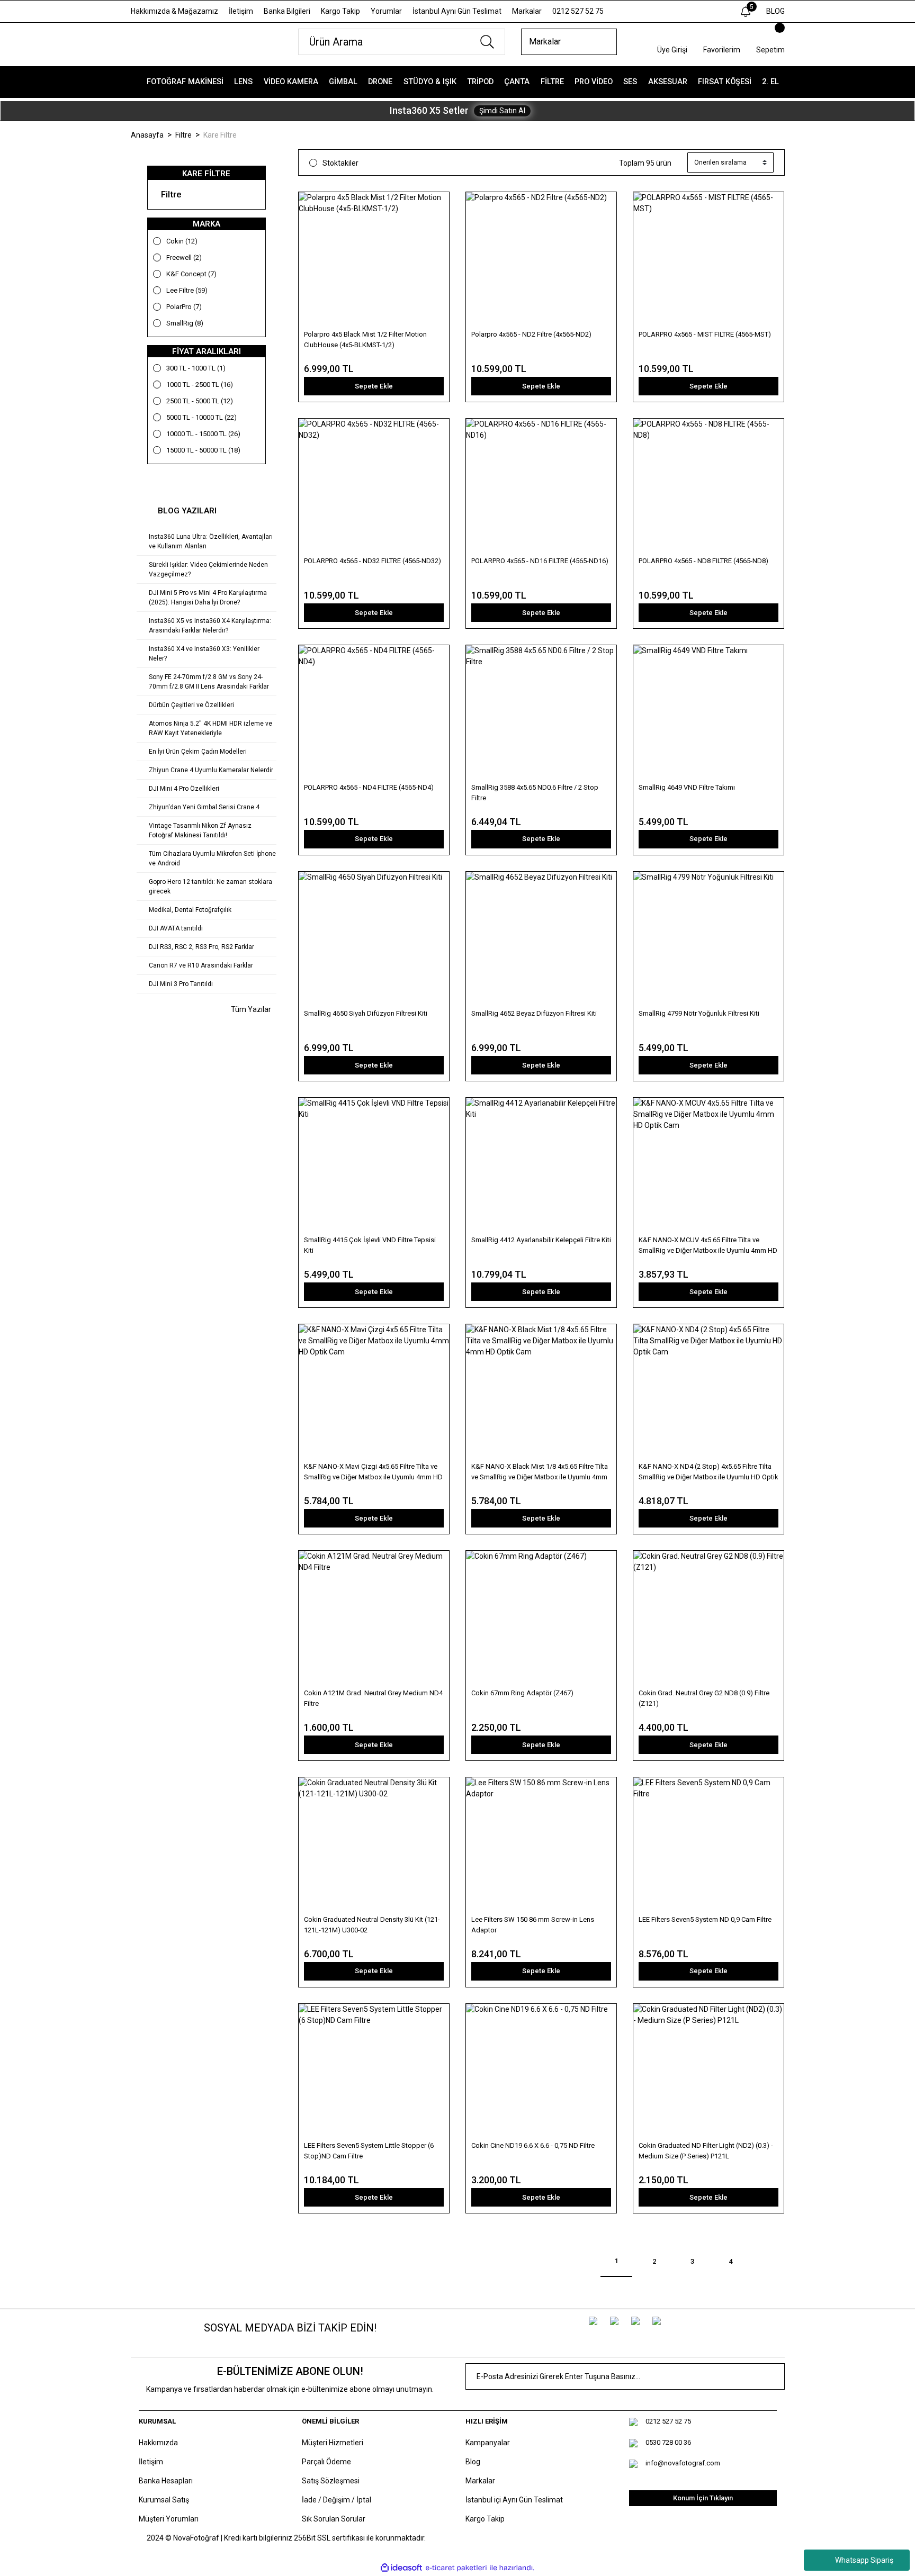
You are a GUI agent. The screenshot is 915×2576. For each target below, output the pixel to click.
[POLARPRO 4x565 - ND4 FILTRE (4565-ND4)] (374, 713)
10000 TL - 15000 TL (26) (203, 434)
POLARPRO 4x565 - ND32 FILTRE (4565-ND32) (373, 561)
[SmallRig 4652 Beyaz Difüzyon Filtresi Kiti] (541, 939)
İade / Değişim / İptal (337, 2500)
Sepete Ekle (374, 386)
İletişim (241, 11)
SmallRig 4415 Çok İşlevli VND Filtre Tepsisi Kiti (370, 1245)
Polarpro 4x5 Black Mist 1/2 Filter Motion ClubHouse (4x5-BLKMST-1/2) (365, 340)
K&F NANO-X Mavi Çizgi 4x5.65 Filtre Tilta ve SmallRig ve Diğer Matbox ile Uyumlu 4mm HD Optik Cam (373, 1472)
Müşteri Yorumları (169, 2519)
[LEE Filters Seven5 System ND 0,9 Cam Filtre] (708, 1845)
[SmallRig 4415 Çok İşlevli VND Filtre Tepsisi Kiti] (374, 1165)
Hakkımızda (158, 2443)
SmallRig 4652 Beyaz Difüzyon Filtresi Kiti (534, 1013)
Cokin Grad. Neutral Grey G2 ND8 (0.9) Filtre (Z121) (704, 1698)
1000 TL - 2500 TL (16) (200, 385)
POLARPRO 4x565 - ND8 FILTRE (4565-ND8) (703, 561)
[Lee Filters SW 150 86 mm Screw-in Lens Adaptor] (541, 1845)
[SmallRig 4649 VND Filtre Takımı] (708, 713)
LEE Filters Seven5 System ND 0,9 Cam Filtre (705, 1919)
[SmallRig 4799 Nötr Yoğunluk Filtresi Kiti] (708, 939)
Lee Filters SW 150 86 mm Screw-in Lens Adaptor (533, 1925)
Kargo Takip (340, 11)
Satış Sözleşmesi (331, 2481)
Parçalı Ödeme (326, 2462)
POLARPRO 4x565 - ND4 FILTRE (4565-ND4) (369, 787)
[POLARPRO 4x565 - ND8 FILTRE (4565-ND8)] (708, 486)
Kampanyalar (488, 2443)
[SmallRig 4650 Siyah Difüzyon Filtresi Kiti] (374, 939)
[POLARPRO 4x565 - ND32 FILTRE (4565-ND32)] (374, 486)
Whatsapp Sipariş (864, 2560)
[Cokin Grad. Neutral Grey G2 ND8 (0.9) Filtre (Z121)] (708, 1619)
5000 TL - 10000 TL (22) (201, 417)
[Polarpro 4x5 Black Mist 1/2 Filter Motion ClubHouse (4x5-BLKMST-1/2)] (374, 260)
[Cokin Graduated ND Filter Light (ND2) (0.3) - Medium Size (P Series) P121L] (708, 2072)
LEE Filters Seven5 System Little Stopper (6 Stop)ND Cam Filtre (369, 2151)
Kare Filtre (220, 135)
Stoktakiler (340, 163)
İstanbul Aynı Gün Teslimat (457, 11)
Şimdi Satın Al (502, 111)
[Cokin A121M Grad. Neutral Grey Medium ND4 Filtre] (374, 1619)
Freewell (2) (184, 257)
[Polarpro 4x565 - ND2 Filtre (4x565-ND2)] (541, 260)
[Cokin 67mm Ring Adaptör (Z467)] (541, 1619)
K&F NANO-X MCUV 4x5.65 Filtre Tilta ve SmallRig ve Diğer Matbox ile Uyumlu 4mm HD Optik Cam (708, 1246)
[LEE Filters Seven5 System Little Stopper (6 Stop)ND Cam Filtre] (374, 2072)
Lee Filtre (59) (187, 290)
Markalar (527, 11)
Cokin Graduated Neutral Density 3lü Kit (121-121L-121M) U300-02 (372, 1925)
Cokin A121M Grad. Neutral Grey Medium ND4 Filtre (373, 1698)
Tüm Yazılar (250, 1009)
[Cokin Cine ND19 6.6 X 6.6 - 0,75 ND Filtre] (541, 2072)
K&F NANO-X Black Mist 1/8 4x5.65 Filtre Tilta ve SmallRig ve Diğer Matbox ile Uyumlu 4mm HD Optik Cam (540, 1472)
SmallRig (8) (185, 323)
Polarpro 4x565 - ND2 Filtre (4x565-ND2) (531, 334)
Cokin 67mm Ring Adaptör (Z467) (522, 1693)
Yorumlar (386, 11)
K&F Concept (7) (191, 274)
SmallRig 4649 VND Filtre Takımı (687, 787)
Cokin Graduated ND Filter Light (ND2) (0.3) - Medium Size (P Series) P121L (706, 2151)
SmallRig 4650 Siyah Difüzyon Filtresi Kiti (366, 1013)
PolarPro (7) (184, 307)
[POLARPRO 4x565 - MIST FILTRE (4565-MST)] (708, 260)
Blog (473, 2462)
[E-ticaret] (456, 2568)
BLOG (775, 11)
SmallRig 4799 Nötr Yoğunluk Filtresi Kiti (699, 1013)
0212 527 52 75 (578, 11)
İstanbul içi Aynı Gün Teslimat (514, 2500)
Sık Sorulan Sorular (334, 2519)
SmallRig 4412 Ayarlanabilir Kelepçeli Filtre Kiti (541, 1240)
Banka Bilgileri (287, 11)
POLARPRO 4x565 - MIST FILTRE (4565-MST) (705, 334)
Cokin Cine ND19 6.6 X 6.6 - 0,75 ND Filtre (533, 2145)
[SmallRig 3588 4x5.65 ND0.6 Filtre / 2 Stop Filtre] (541, 713)
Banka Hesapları (166, 2481)
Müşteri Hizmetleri (333, 2443)
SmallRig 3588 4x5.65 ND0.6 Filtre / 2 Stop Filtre (535, 793)
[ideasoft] (401, 2568)
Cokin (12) (182, 241)
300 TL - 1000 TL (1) (196, 368)
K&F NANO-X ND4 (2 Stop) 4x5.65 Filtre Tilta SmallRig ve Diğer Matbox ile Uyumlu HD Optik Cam (708, 1472)
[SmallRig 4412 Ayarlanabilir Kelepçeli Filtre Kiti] (541, 1165)
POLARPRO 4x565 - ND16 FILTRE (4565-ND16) (540, 561)
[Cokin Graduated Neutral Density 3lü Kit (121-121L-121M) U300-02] (374, 1845)
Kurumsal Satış (164, 2500)
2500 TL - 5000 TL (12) (200, 401)
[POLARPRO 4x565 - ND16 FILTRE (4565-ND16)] (541, 486)
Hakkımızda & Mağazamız (174, 11)
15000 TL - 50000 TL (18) (203, 450)
